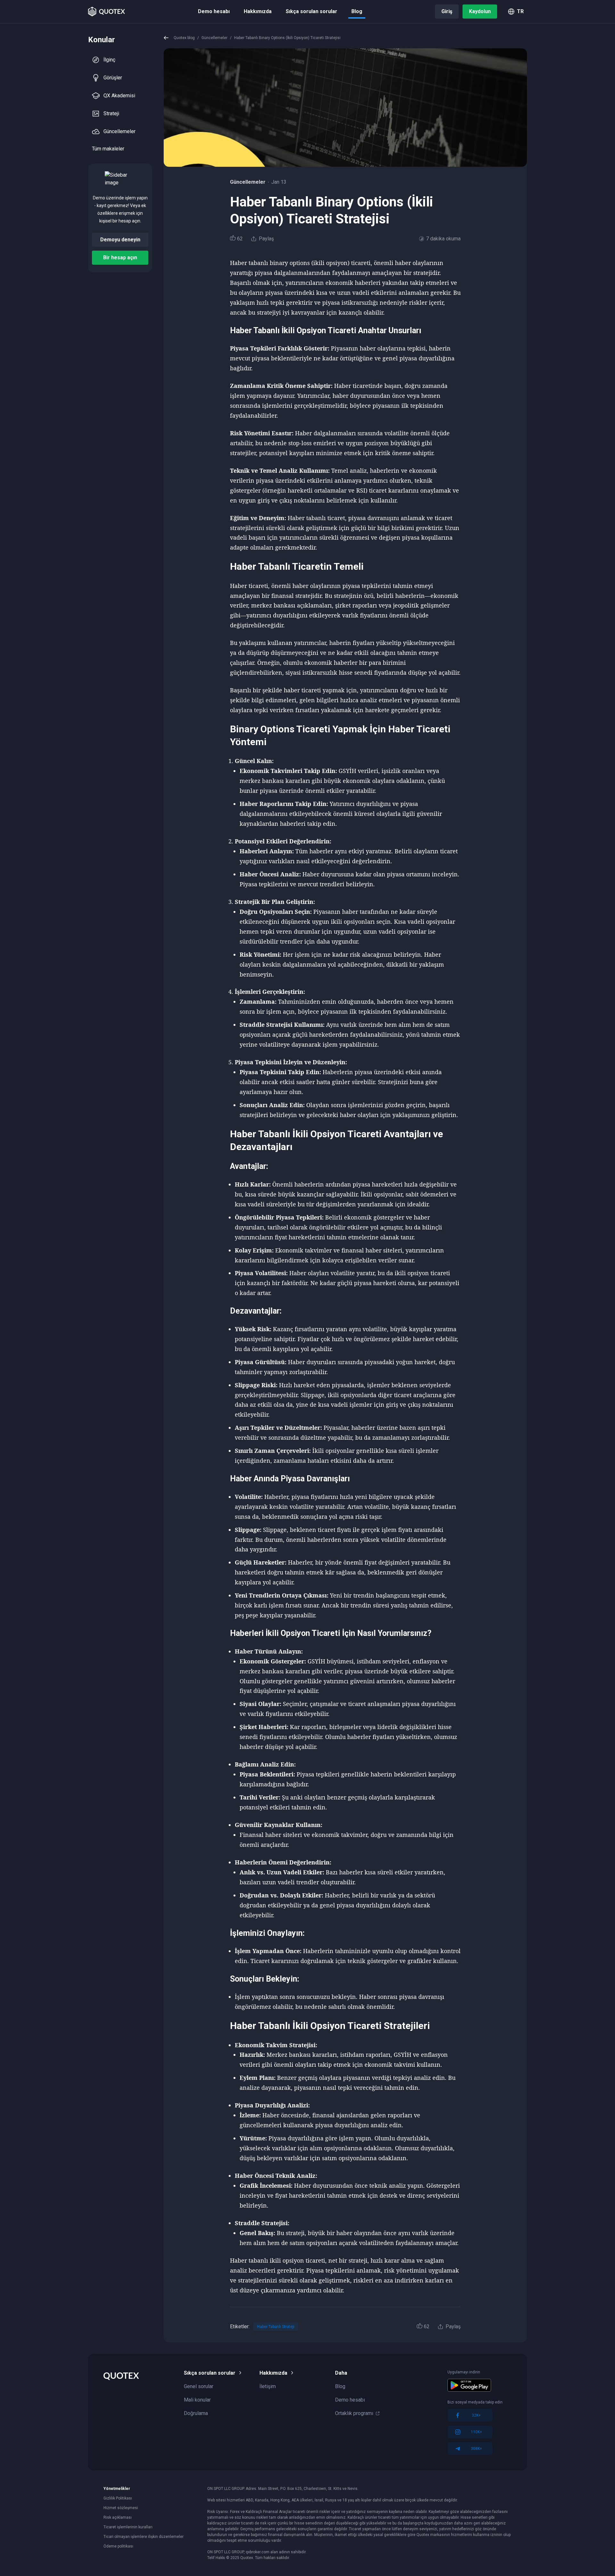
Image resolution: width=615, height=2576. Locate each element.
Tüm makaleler (108, 149)
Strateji (111, 113)
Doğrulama (196, 2413)
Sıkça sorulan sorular (312, 11)
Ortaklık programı (354, 2413)
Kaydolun (480, 11)
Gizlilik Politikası (118, 2498)
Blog (357, 11)
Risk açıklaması (118, 2517)
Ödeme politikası (118, 2546)
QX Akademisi (119, 96)
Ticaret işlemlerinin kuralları (128, 2527)
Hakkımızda (258, 11)
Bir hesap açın (120, 258)
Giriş (447, 11)
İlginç (109, 60)
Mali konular (197, 2400)
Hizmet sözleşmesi (121, 2508)
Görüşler (113, 78)
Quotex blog (184, 38)
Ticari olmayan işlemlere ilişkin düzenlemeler (143, 2537)
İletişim (268, 2386)
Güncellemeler (119, 131)
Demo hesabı (214, 11)
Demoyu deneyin (120, 240)
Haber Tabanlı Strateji (276, 2327)
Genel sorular (199, 2386)
